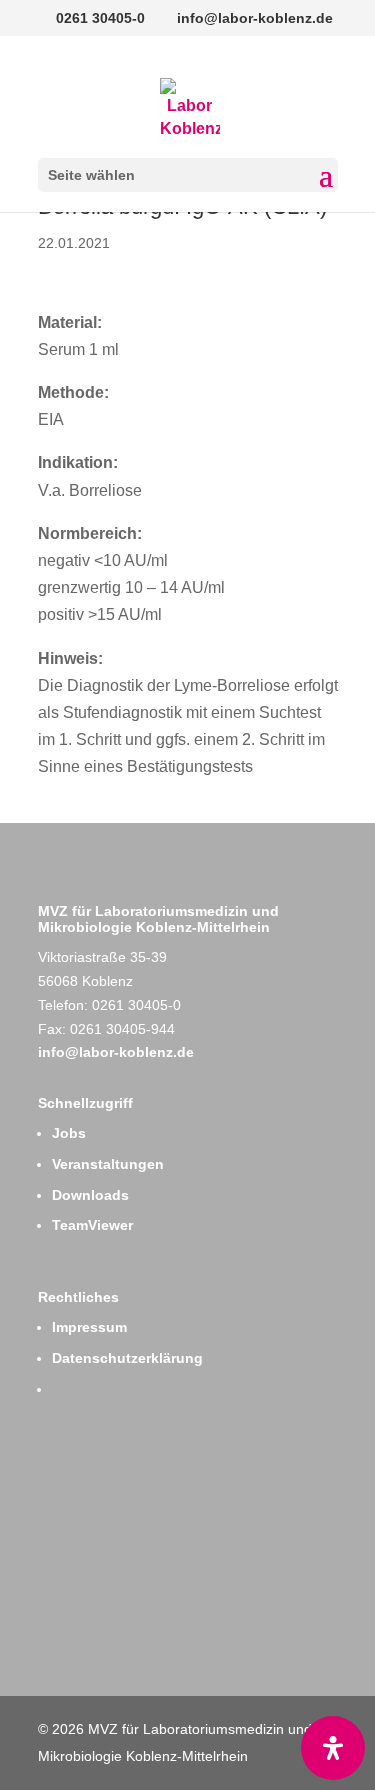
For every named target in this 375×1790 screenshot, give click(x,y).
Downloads (90, 1195)
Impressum (89, 1327)
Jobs (69, 1133)
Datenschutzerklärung (127, 1358)
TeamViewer (92, 1225)
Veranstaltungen (108, 1164)
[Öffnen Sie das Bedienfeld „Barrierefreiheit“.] (333, 1748)
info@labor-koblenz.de (116, 1052)
